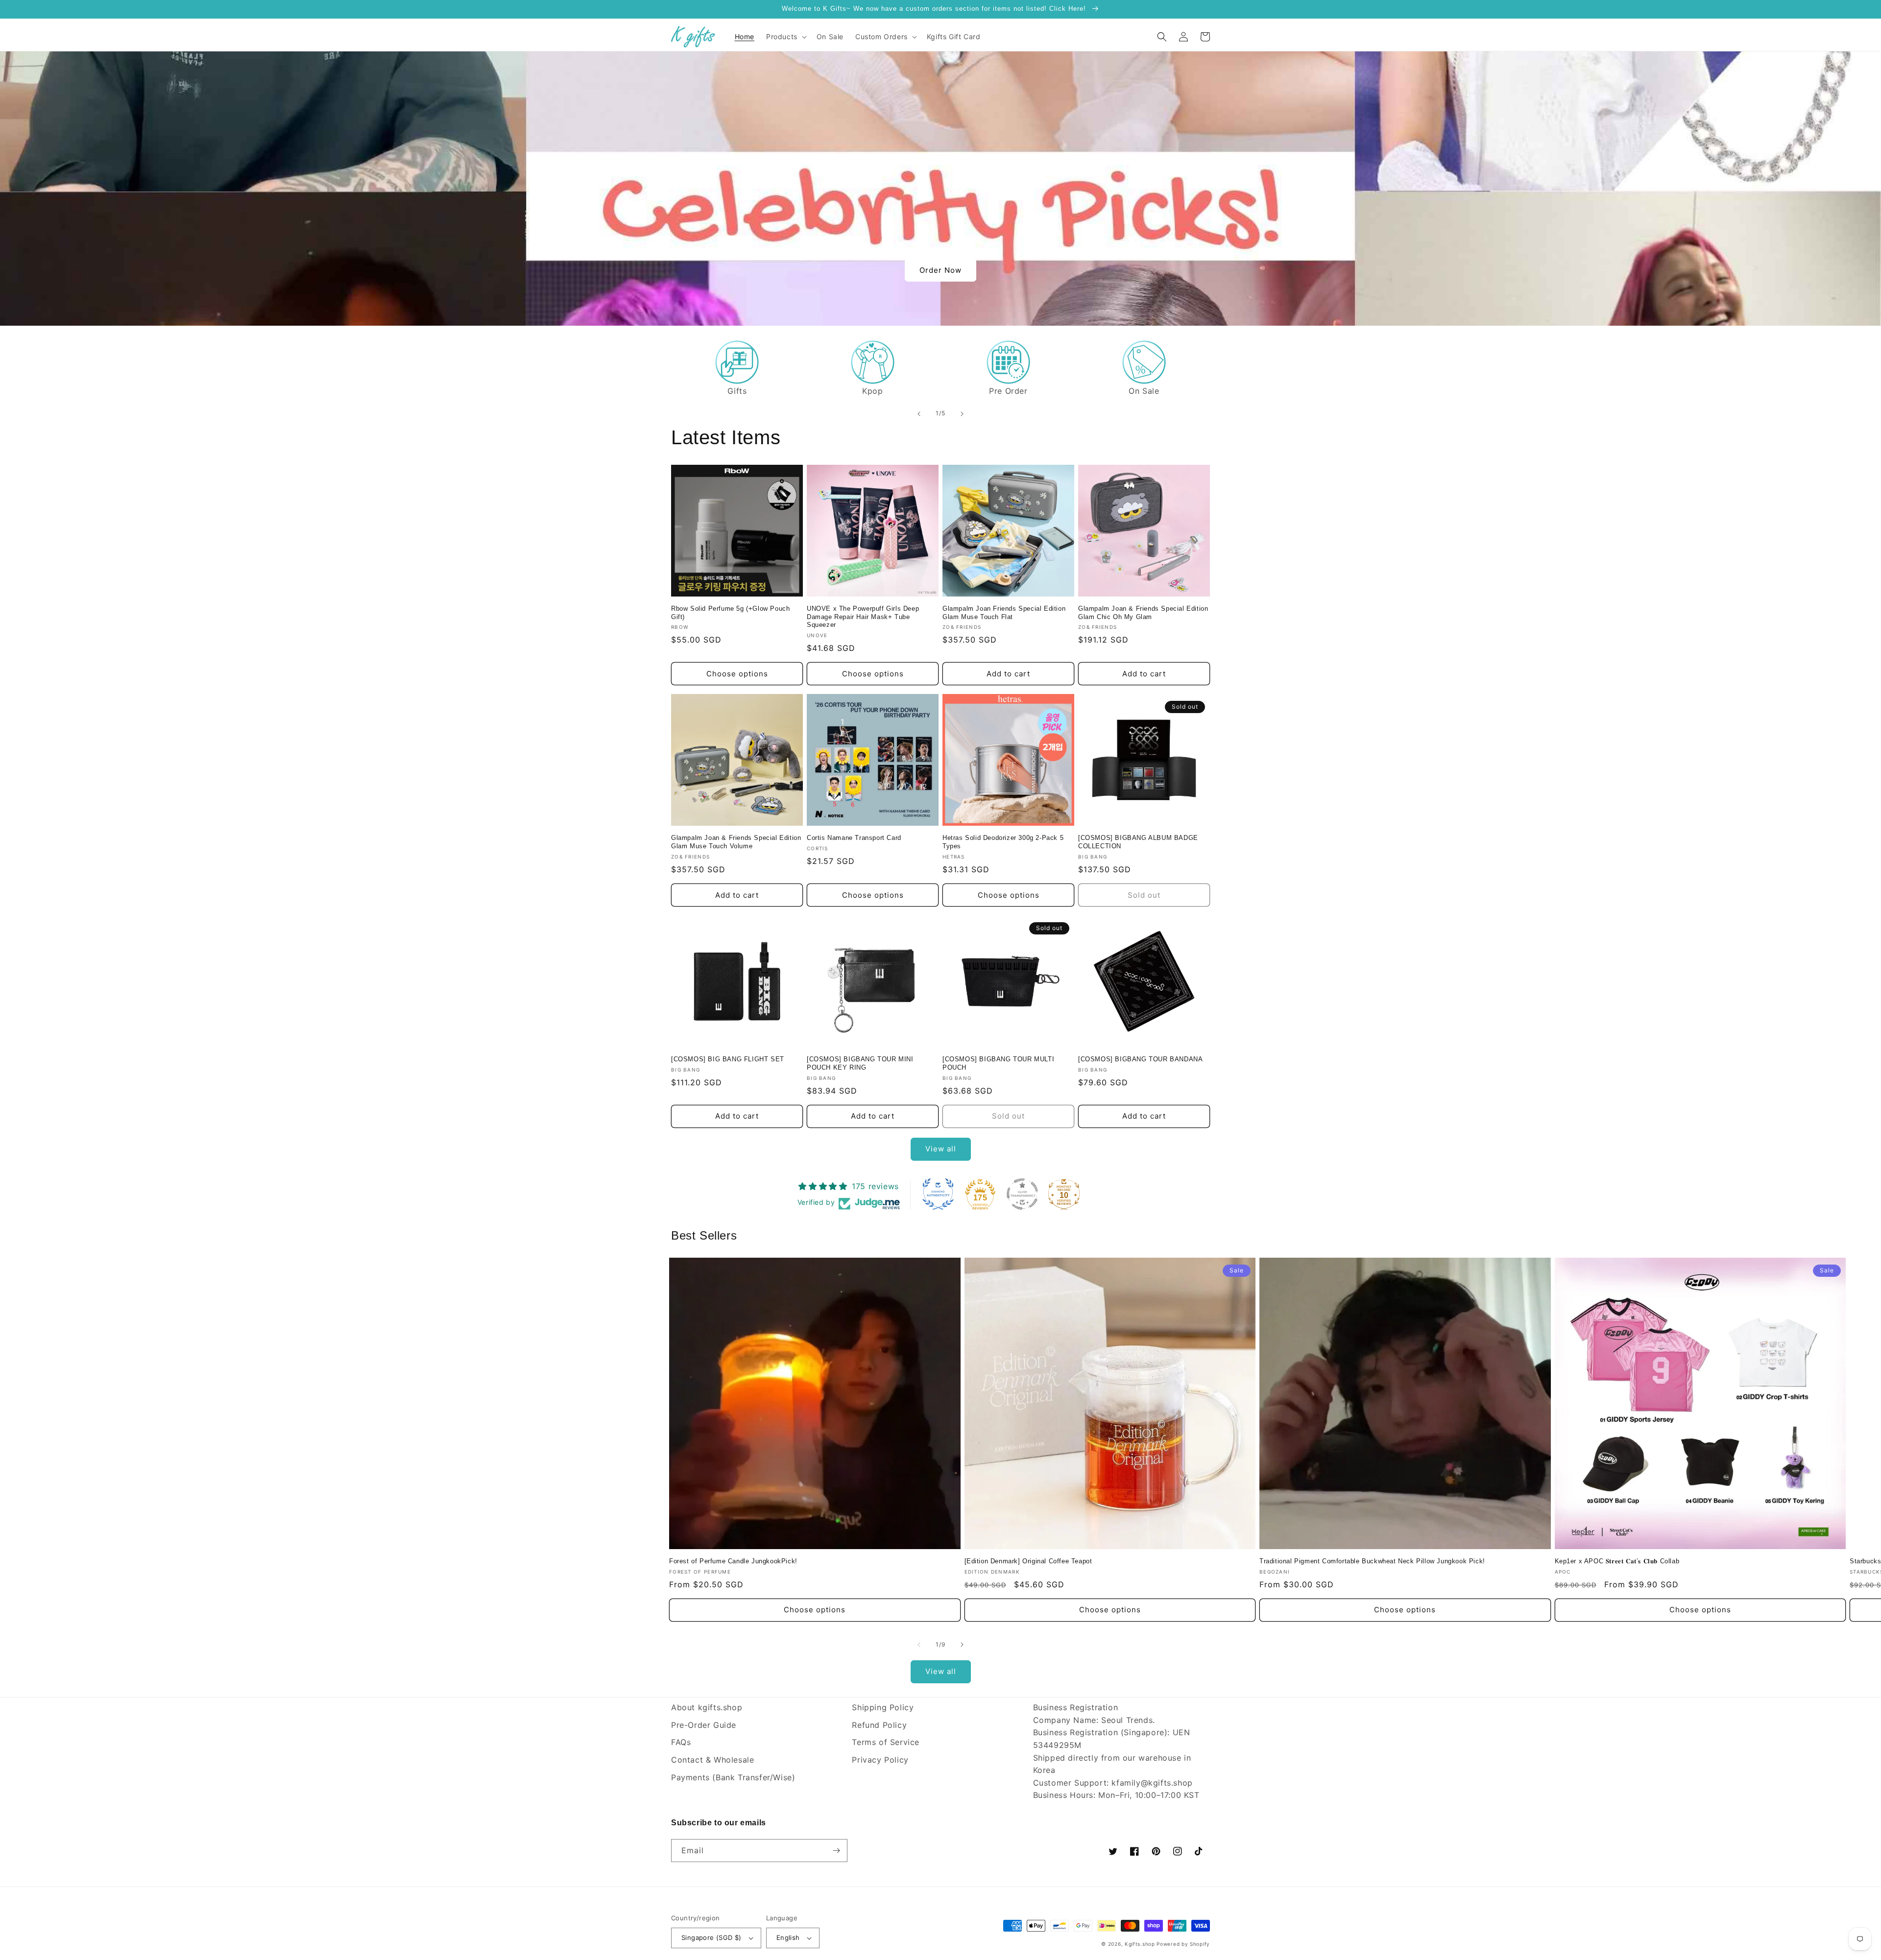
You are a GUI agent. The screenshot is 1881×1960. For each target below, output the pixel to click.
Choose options (737, 674)
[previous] (919, 414)
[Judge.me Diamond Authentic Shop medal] (938, 1194)
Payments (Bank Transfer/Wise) (733, 1777)
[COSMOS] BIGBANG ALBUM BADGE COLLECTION (1138, 842)
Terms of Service (886, 1742)
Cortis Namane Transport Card (854, 838)
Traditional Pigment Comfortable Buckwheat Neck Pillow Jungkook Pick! (1372, 1561)
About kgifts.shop (707, 1707)
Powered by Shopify (1183, 1944)
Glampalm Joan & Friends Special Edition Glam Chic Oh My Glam (1143, 613)
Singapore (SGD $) (711, 1937)
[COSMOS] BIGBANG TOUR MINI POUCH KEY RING (860, 1063)
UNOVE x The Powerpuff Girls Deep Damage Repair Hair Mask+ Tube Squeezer (863, 617)
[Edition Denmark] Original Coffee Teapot (1028, 1561)
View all (941, 1149)
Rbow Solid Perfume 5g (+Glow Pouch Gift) (730, 613)
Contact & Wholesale (712, 1760)
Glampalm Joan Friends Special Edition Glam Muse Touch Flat (1004, 613)
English (788, 1937)
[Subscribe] (836, 1851)
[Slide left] (919, 1645)
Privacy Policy (880, 1760)
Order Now (940, 270)
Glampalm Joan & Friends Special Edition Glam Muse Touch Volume (736, 842)
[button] (785, 37)
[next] (962, 414)
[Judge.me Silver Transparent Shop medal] (1022, 1194)
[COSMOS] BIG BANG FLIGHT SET (728, 1059)
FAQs (681, 1742)
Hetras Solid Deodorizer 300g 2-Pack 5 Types (1003, 842)
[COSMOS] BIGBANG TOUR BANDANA (1140, 1059)
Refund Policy (879, 1725)
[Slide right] (962, 1645)
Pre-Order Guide (704, 1725)
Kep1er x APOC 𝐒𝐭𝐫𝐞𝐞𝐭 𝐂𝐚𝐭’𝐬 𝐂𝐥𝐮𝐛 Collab (1617, 1561)
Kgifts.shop (1140, 1944)
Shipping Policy (883, 1707)
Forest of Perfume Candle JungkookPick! (733, 1561)
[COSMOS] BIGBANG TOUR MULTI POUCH (998, 1063)
